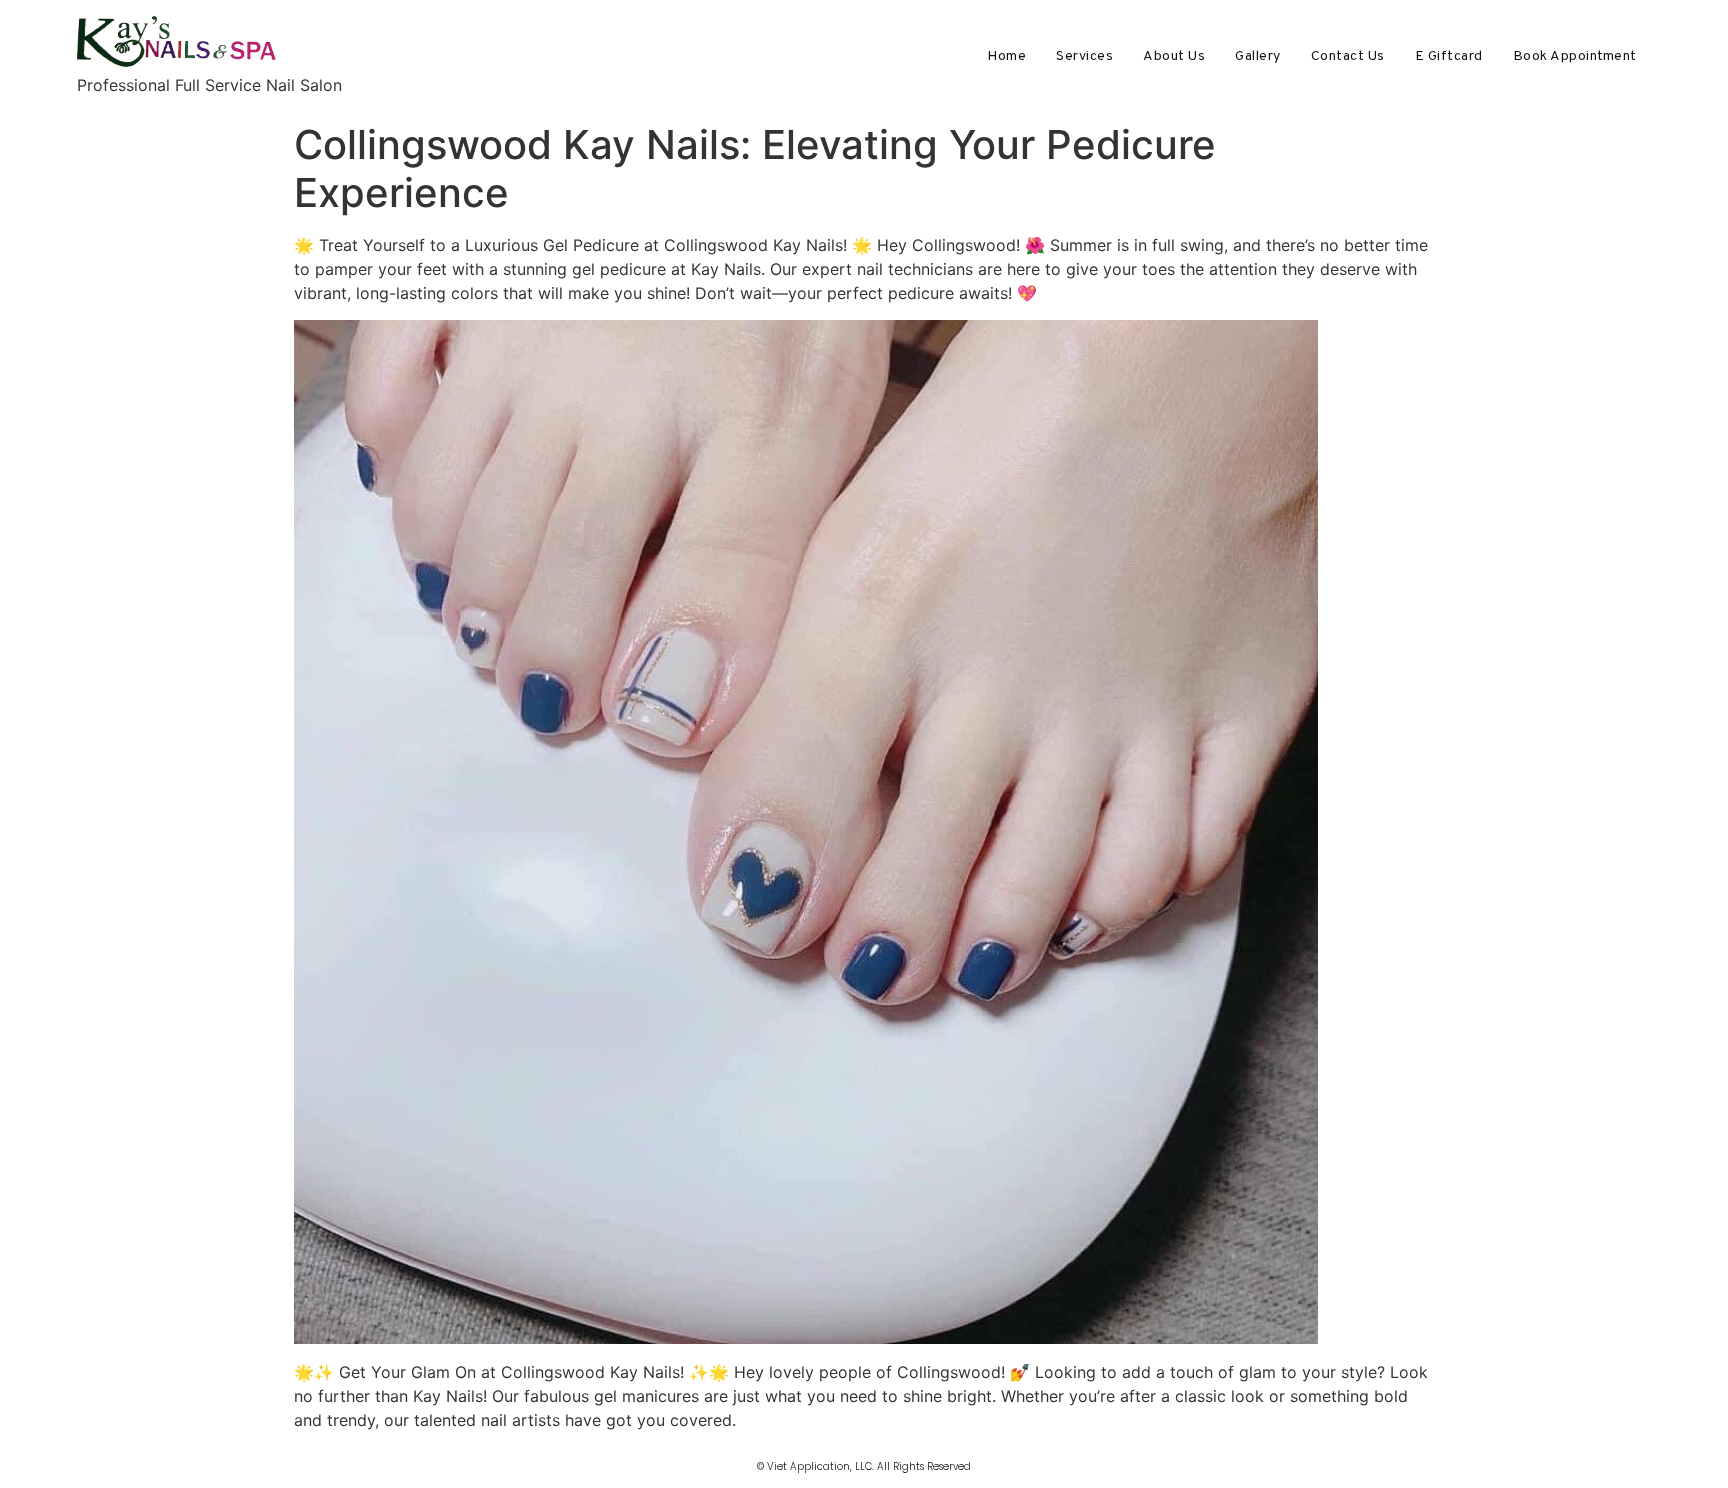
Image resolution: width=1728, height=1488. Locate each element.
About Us (1174, 56)
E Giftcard (1449, 56)
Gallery (1258, 56)
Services (1084, 56)
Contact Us (1348, 56)
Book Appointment (1575, 56)
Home (1006, 56)
